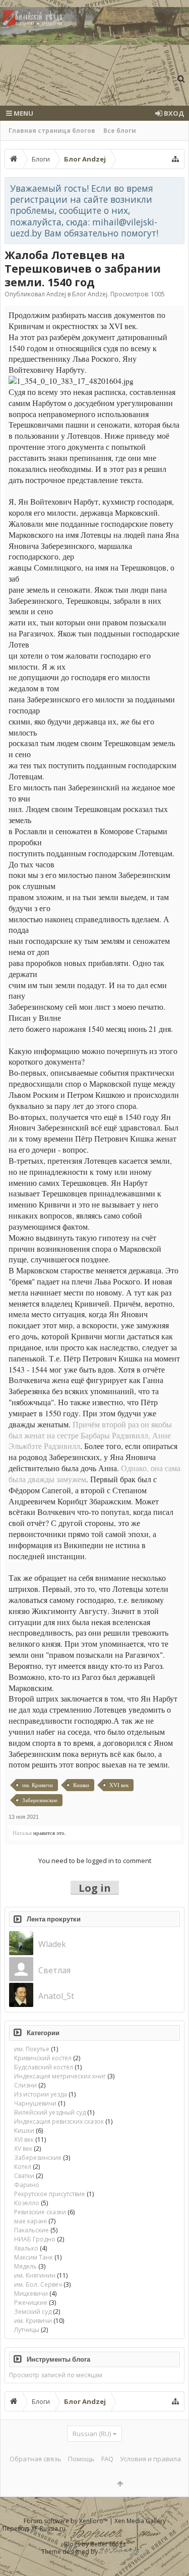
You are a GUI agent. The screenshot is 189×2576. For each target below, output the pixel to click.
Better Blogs (108, 2544)
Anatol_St (56, 1996)
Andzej (56, 294)
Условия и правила (150, 2459)
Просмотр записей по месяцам (56, 2375)
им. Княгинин (35, 2275)
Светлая (54, 1970)
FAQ (107, 2459)
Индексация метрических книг (60, 2076)
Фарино (27, 2185)
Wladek (52, 1944)
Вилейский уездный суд (50, 2112)
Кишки (81, 1785)
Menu (23, 113)
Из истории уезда (41, 2094)
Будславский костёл (44, 2067)
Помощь (81, 2459)
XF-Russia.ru (48, 2528)
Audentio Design (123, 2552)
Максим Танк (34, 2257)
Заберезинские (40, 1800)
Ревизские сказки (40, 2212)
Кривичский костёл (43, 2058)
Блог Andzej (90, 294)
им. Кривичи (38, 1785)
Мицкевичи (31, 2293)
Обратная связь (36, 2459)
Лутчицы (27, 2330)
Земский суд (33, 2312)
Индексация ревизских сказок (59, 2121)
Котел (23, 2167)
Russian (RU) (92, 2434)
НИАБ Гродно (35, 2239)
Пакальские (31, 2230)
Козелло (27, 2203)
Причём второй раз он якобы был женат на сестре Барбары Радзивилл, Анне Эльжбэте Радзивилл (90, 1435)
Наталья (22, 1833)
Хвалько (26, 2248)
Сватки (24, 2176)
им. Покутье (32, 2049)
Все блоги (120, 131)
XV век (23, 2149)
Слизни (25, 2085)
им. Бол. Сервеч (38, 2284)
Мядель (25, 2266)
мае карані (30, 2221)
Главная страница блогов (52, 131)
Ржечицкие (31, 2303)
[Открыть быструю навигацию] (175, 159)
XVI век (119, 1785)
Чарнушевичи (35, 2103)
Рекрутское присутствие (50, 2194)
